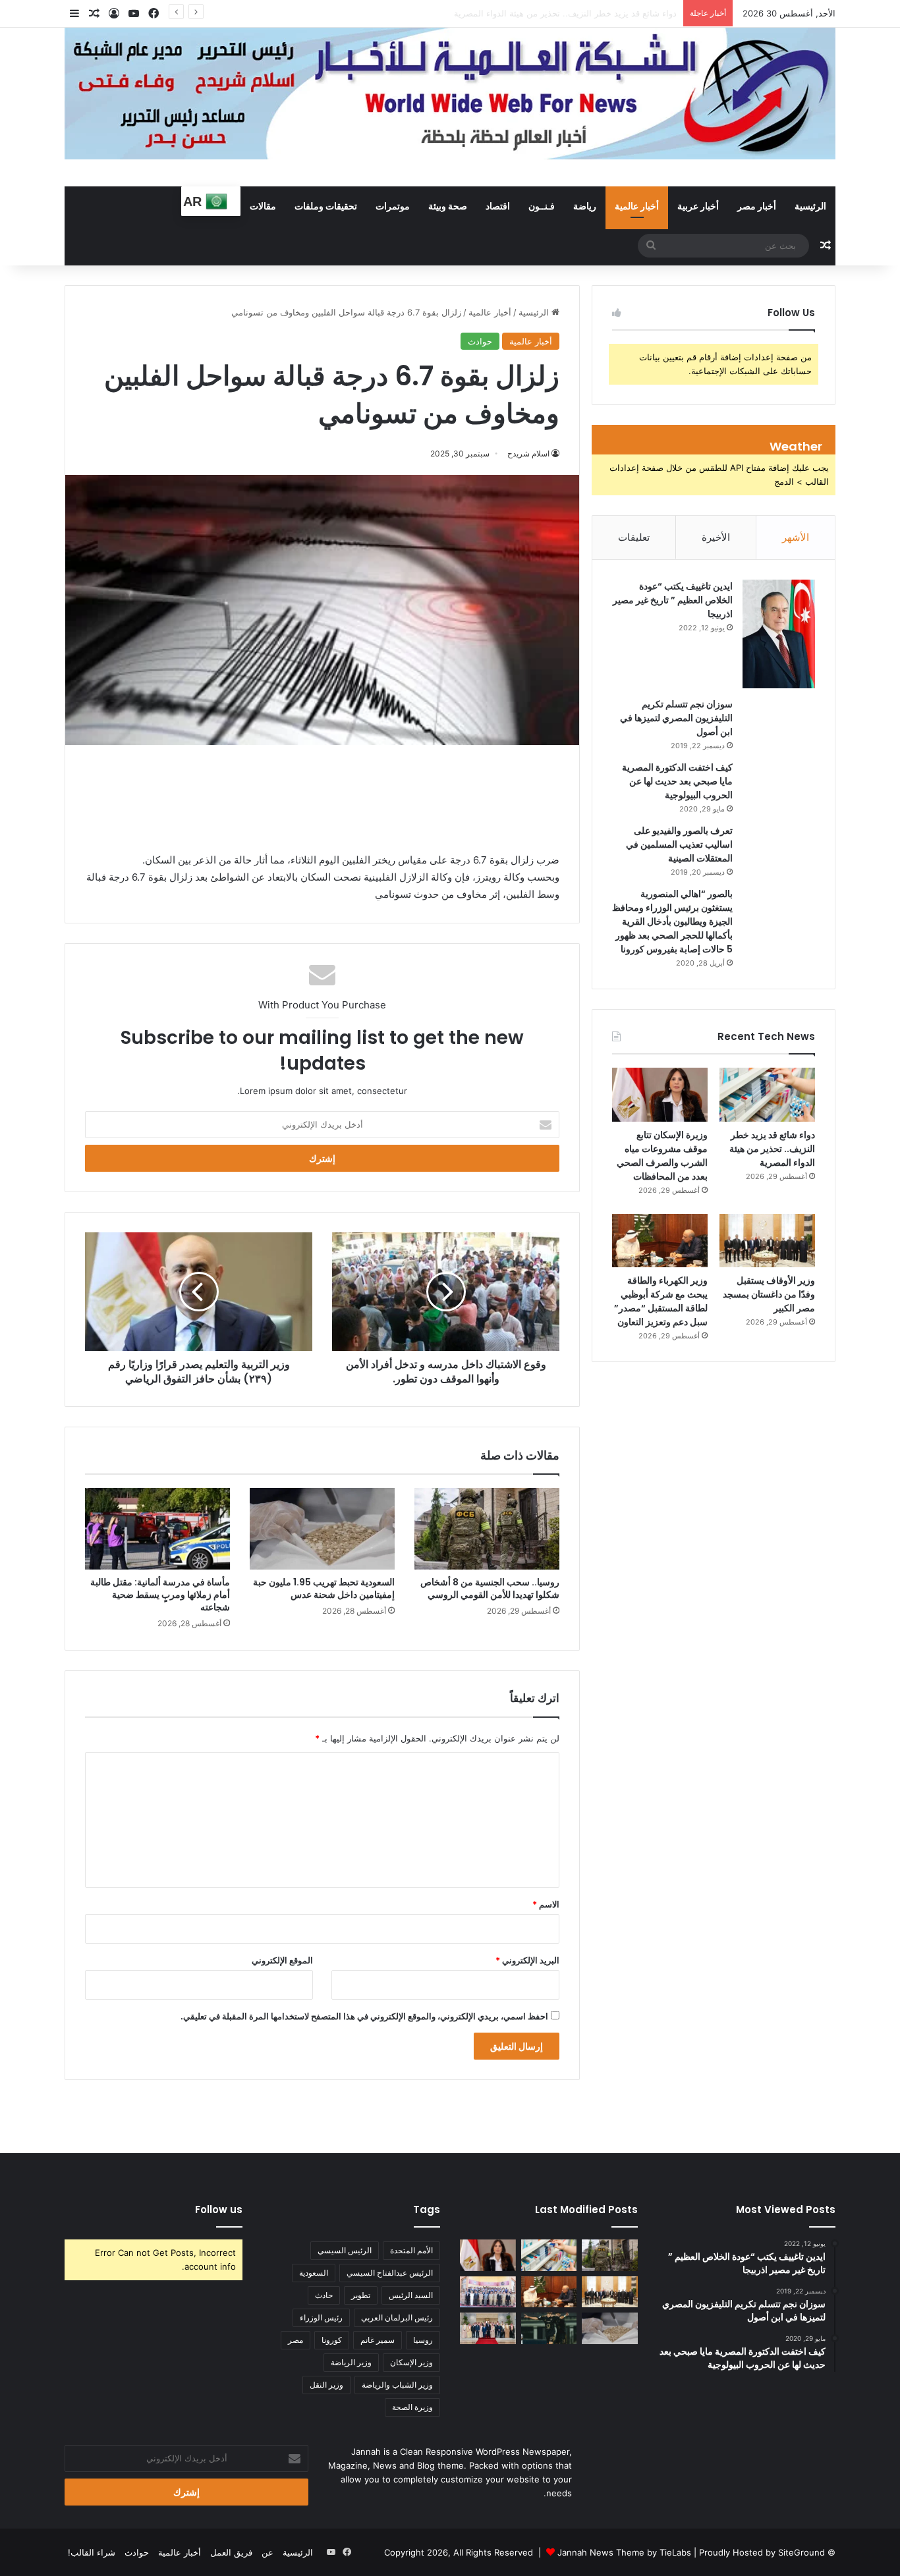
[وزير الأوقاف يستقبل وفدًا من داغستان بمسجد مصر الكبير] (767, 1241)
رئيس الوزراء (321, 2317)
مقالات (263, 206)
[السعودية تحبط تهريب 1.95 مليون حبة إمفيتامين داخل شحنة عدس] (322, 1529)
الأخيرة (716, 537)
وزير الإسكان (411, 2362)
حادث (324, 2295)
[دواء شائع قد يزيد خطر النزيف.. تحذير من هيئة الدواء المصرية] (767, 1095)
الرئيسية (810, 206)
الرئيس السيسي (345, 2250)
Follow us (219, 2209)
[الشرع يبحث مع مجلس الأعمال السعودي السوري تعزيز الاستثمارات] (488, 2328)
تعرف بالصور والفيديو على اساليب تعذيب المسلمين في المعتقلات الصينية (679, 844)
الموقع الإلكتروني (282, 1960)
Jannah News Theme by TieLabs (624, 2552)
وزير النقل (326, 2385)
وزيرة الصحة (412, 2407)
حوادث (480, 341)
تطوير (361, 2295)
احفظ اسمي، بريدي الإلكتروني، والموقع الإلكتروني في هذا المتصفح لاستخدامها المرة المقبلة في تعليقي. (364, 2016)
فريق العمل (231, 2552)
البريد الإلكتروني (527, 1960)
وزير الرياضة (351, 2362)
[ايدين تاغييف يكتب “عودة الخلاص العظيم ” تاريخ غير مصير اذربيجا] (779, 634)
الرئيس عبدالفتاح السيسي (390, 2273)
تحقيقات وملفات (326, 206)
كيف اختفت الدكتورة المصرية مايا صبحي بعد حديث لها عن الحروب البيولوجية (677, 781)
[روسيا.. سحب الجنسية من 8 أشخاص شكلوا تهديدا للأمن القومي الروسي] (487, 1529)
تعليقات (634, 537)
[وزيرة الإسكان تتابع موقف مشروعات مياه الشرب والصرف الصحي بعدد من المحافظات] (660, 1095)
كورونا (332, 2340)
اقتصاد (498, 206)
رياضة (585, 206)
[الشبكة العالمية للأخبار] (450, 94)
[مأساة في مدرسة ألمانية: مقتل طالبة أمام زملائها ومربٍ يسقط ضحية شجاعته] (157, 1529)
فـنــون (542, 206)
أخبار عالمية (637, 206)
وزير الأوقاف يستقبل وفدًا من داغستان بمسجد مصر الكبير (769, 1294)
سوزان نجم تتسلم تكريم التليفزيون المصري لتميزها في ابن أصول (676, 718)
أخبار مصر (757, 206)
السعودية (314, 2273)
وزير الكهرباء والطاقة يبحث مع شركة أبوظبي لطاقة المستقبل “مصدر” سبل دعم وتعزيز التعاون (661, 1301)
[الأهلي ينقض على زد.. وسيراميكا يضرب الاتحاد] (549, 2328)
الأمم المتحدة (411, 2250)
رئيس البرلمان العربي (397, 2317)
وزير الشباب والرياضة (397, 2385)
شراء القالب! (92, 2552)
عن (267, 2552)
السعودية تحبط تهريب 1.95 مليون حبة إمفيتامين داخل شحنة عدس (324, 1588)
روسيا (423, 2340)
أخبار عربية (698, 206)
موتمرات (393, 206)
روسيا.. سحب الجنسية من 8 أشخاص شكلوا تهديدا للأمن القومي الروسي (490, 1588)
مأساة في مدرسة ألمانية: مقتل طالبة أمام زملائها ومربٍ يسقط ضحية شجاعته (160, 1595)
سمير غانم (378, 2340)
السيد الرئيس (411, 2295)
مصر (295, 2340)
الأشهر (796, 537)
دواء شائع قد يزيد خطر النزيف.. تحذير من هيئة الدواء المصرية (772, 1149)
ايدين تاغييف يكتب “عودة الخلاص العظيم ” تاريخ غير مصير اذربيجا (673, 600)
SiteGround (802, 2552)
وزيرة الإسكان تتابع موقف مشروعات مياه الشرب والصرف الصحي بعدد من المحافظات (520, 13)
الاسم (546, 1904)
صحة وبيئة (448, 206)
